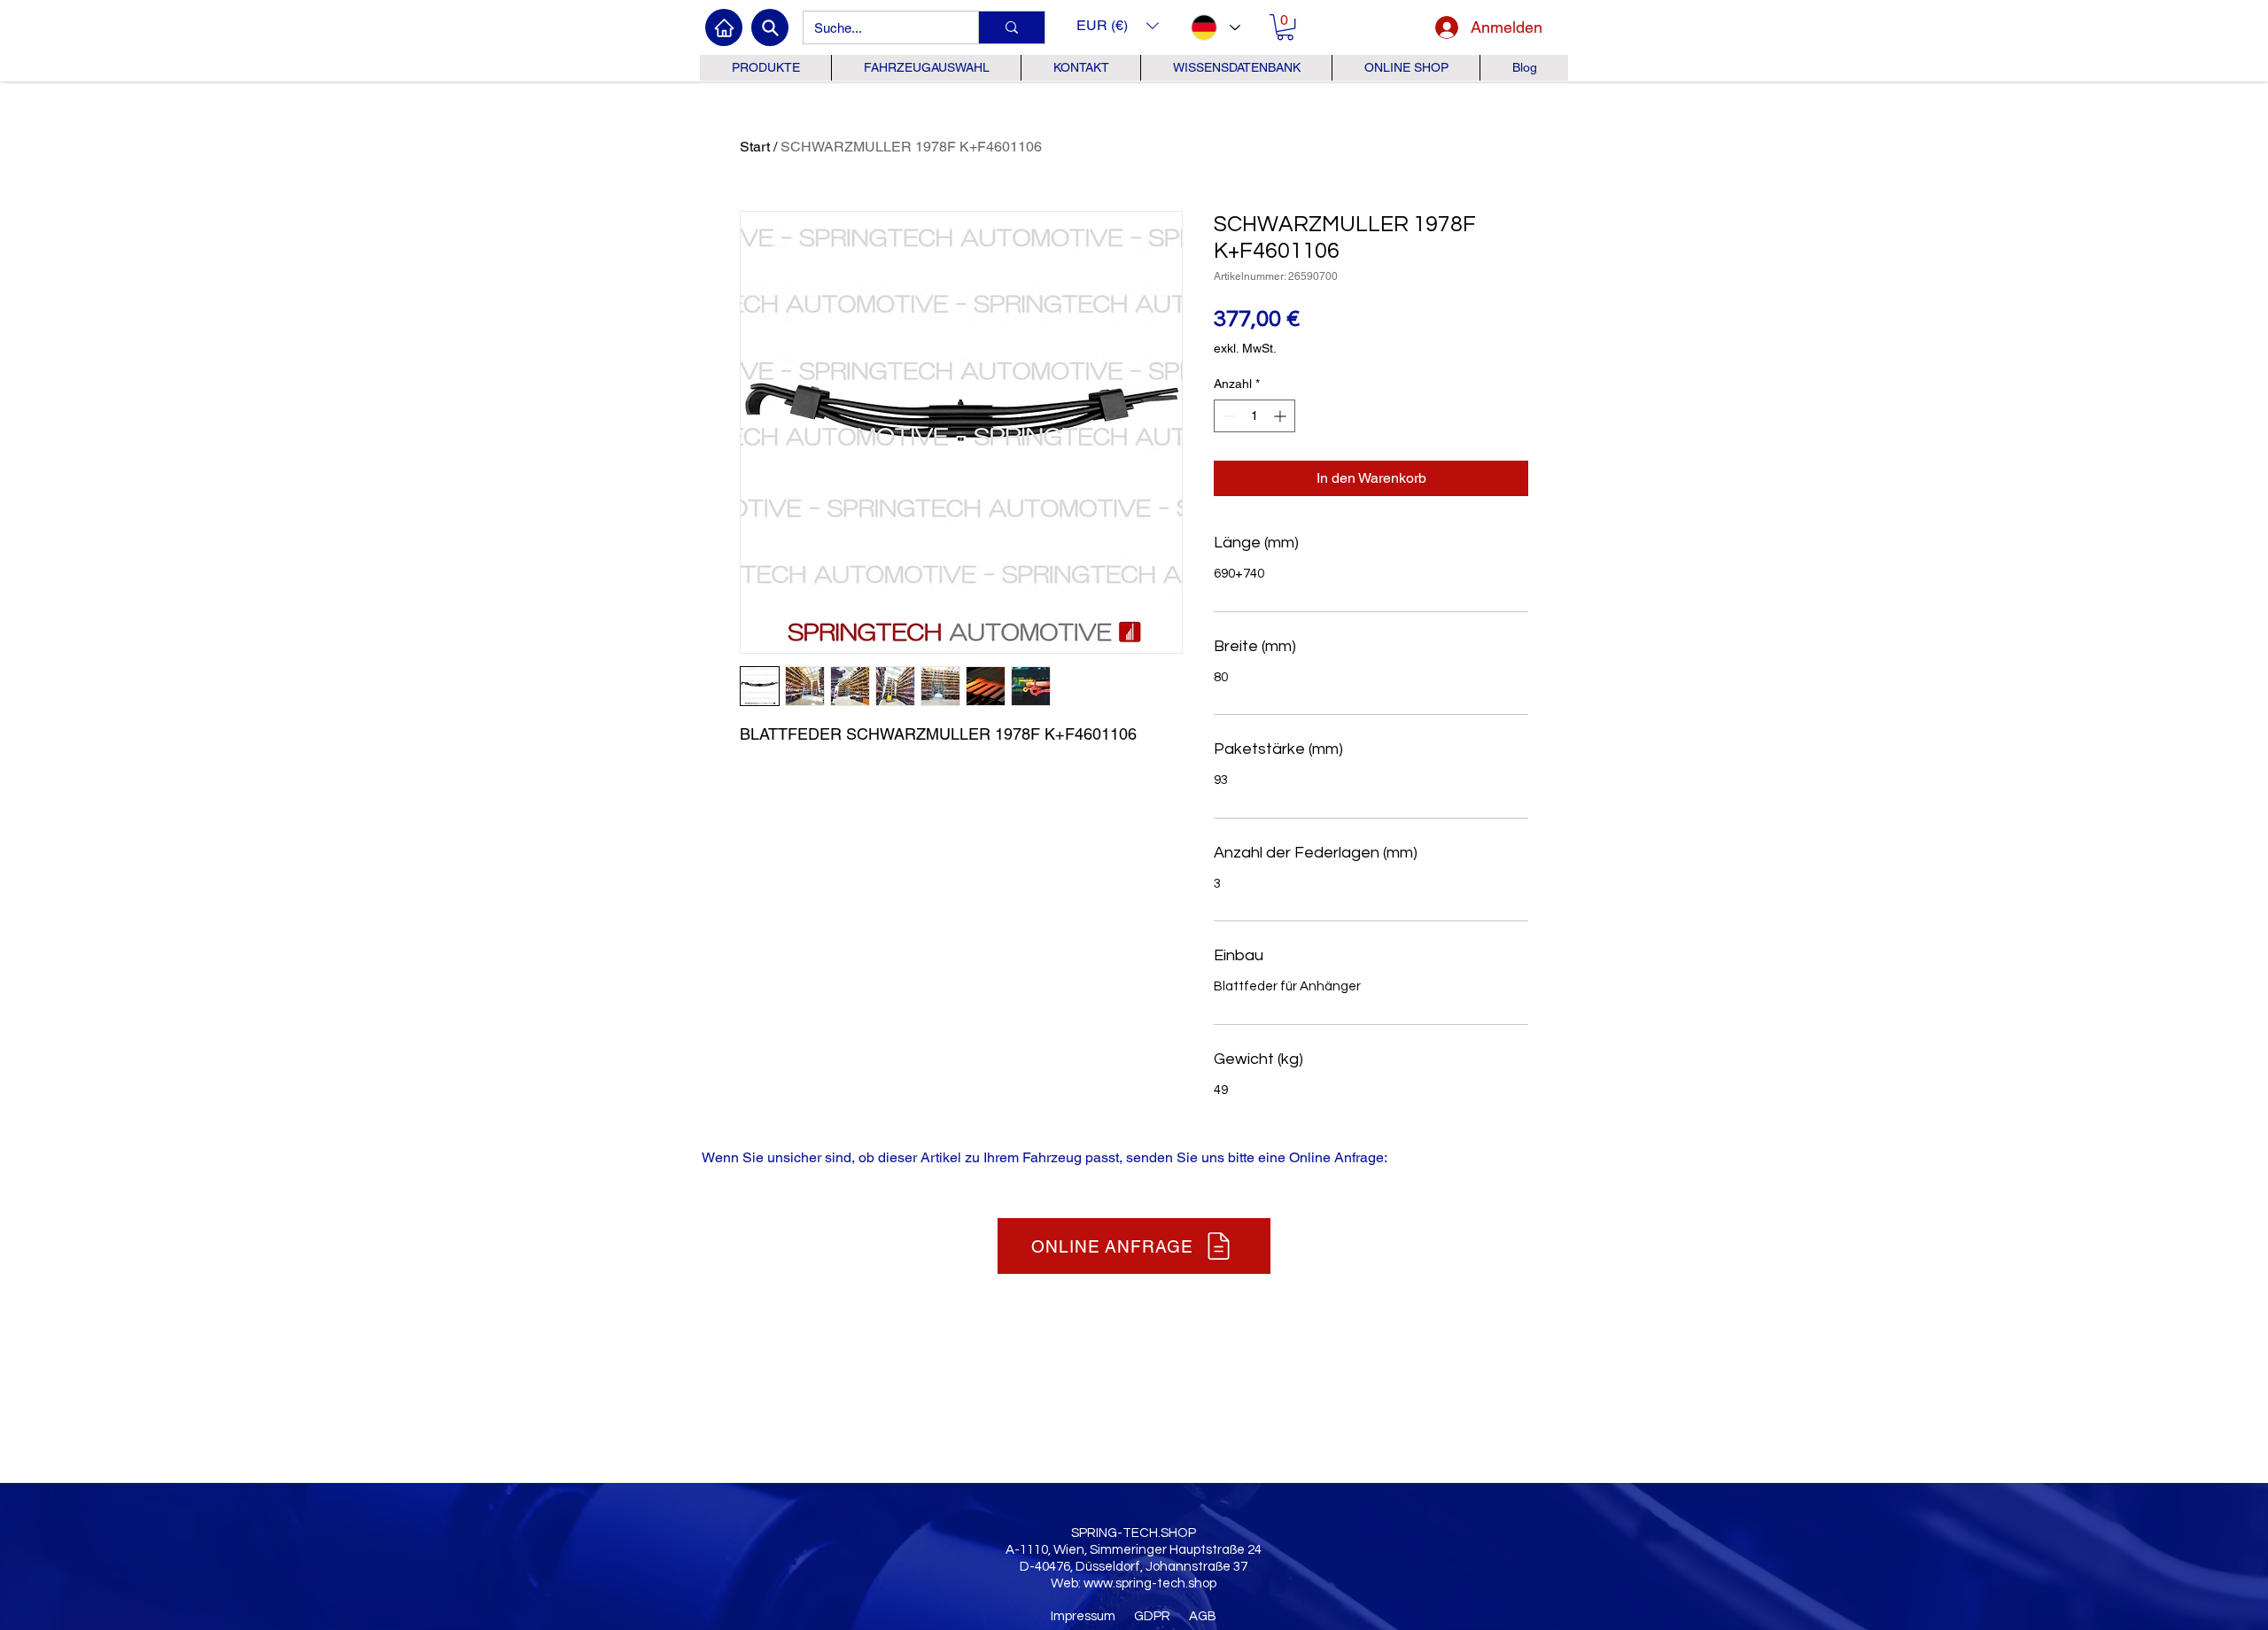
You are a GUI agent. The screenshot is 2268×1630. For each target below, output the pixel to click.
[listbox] (1118, 25)
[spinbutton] (1254, 416)
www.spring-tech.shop (1150, 1583)
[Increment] (1282, 416)
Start (755, 147)
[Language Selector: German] (1215, 27)
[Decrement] (1227, 416)
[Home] (724, 27)
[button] (1118, 25)
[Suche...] (1011, 27)
